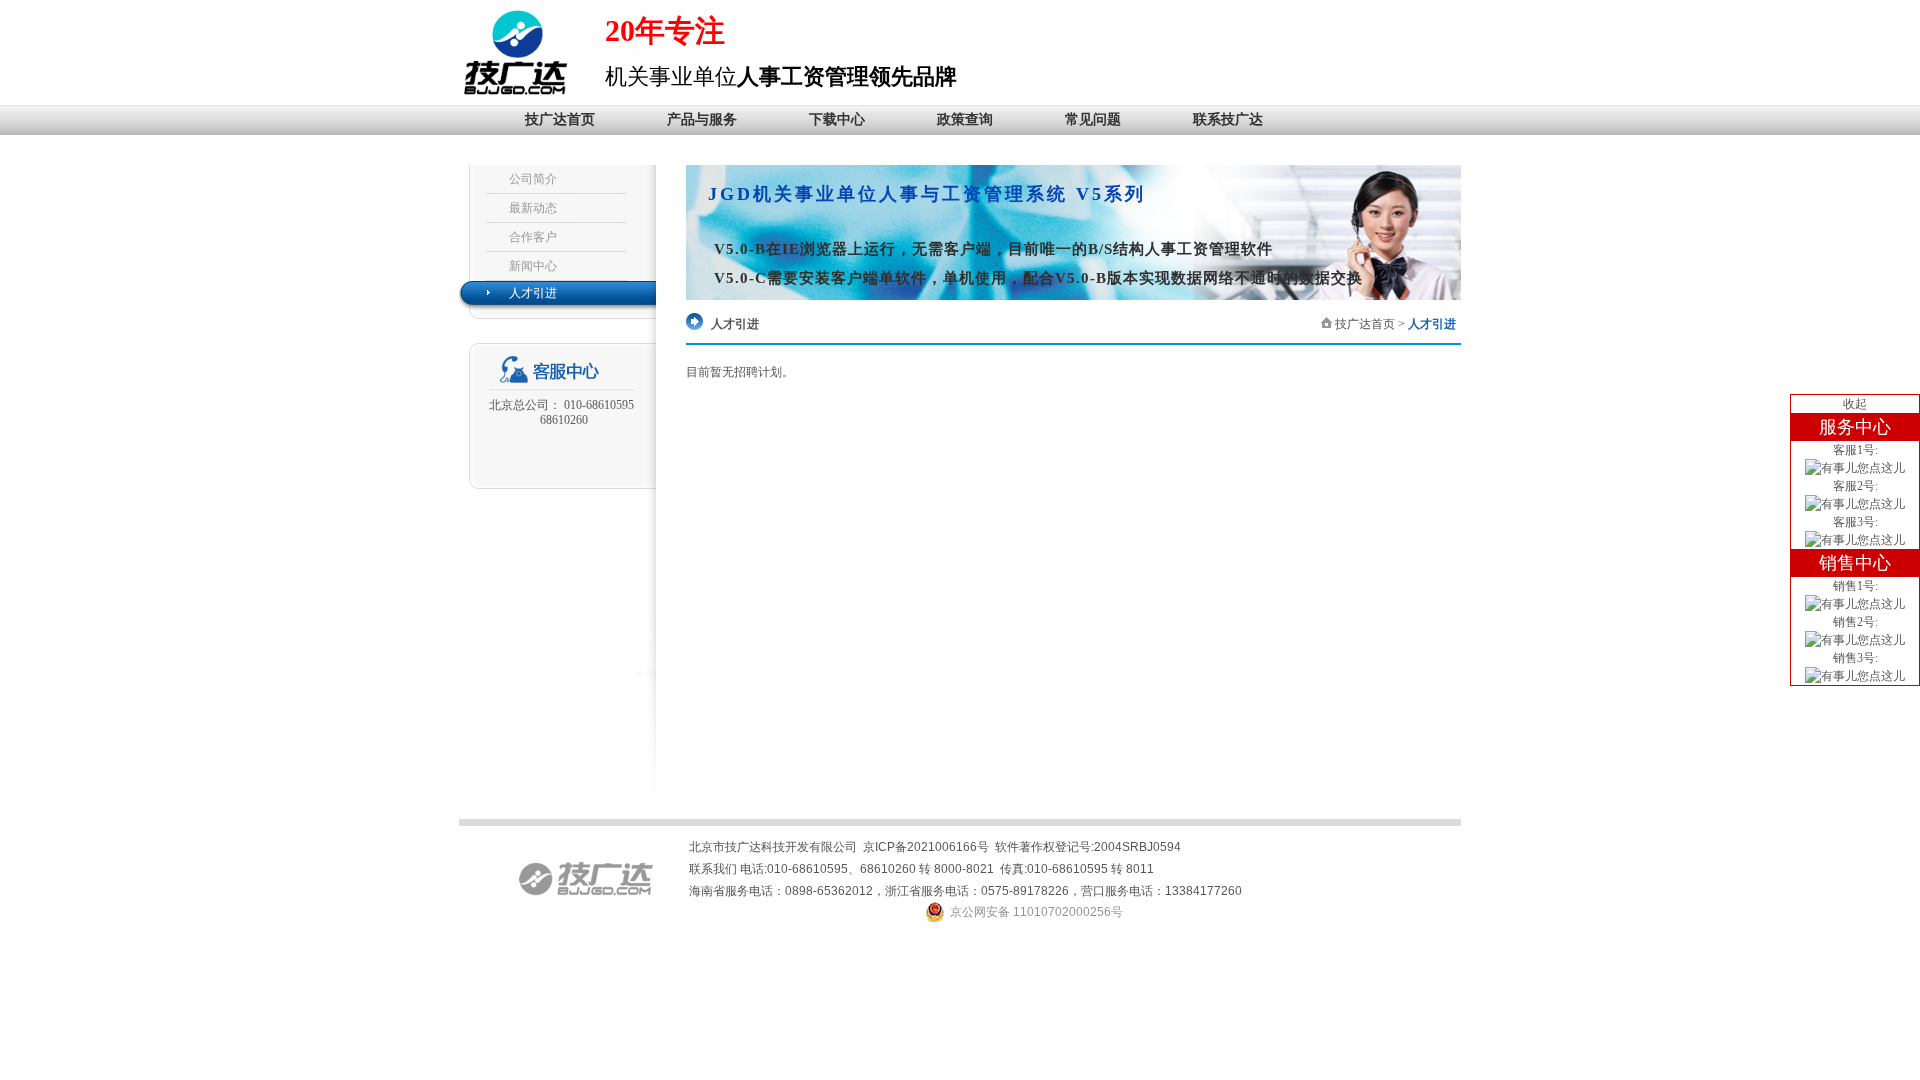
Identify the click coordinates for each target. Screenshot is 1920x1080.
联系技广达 (1228, 119)
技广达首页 (560, 119)
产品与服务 (702, 119)
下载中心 (837, 119)
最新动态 (533, 208)
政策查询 (965, 119)
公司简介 (533, 179)
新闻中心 (533, 266)
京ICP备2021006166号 (926, 847)
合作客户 (533, 237)
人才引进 (533, 293)
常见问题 (1093, 119)
